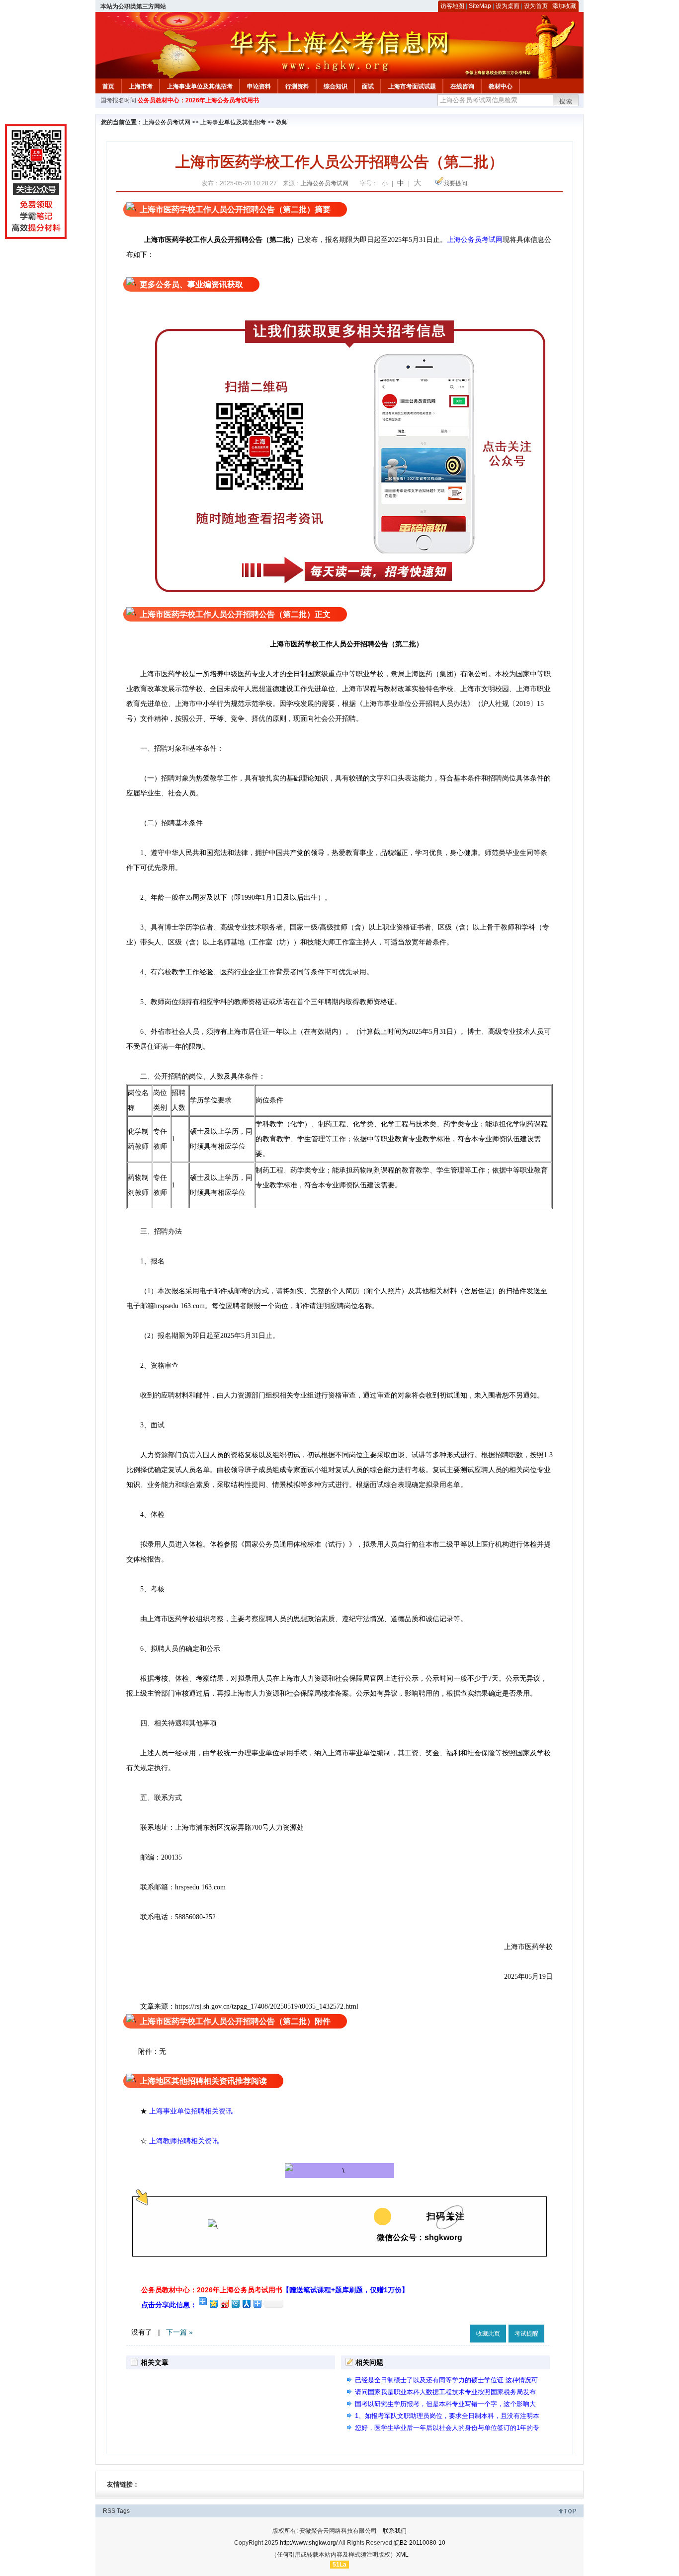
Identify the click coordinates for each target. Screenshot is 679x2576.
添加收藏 (564, 6)
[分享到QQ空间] (213, 2303)
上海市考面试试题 (412, 86)
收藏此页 (488, 2334)
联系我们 (395, 2531)
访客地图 (452, 6)
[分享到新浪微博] (224, 2303)
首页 (108, 86)
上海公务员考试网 (167, 122)
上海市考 (141, 86)
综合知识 (336, 86)
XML (402, 2555)
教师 (282, 122)
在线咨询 (462, 86)
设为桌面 (508, 6)
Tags (123, 2511)
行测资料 (297, 86)
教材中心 (501, 86)
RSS (109, 2511)
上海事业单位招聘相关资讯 (191, 2111)
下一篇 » (179, 2332)
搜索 (566, 101)
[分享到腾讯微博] (235, 2303)
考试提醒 (526, 2334)
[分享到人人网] (246, 2303)
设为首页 (536, 6)
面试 (368, 86)
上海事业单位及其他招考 (200, 86)
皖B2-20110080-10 (420, 2543)
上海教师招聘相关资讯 (185, 2141)
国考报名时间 (118, 100)
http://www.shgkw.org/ (309, 2543)
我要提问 (455, 183)
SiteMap (480, 6)
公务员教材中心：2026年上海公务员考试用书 (198, 100)
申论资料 (259, 86)
